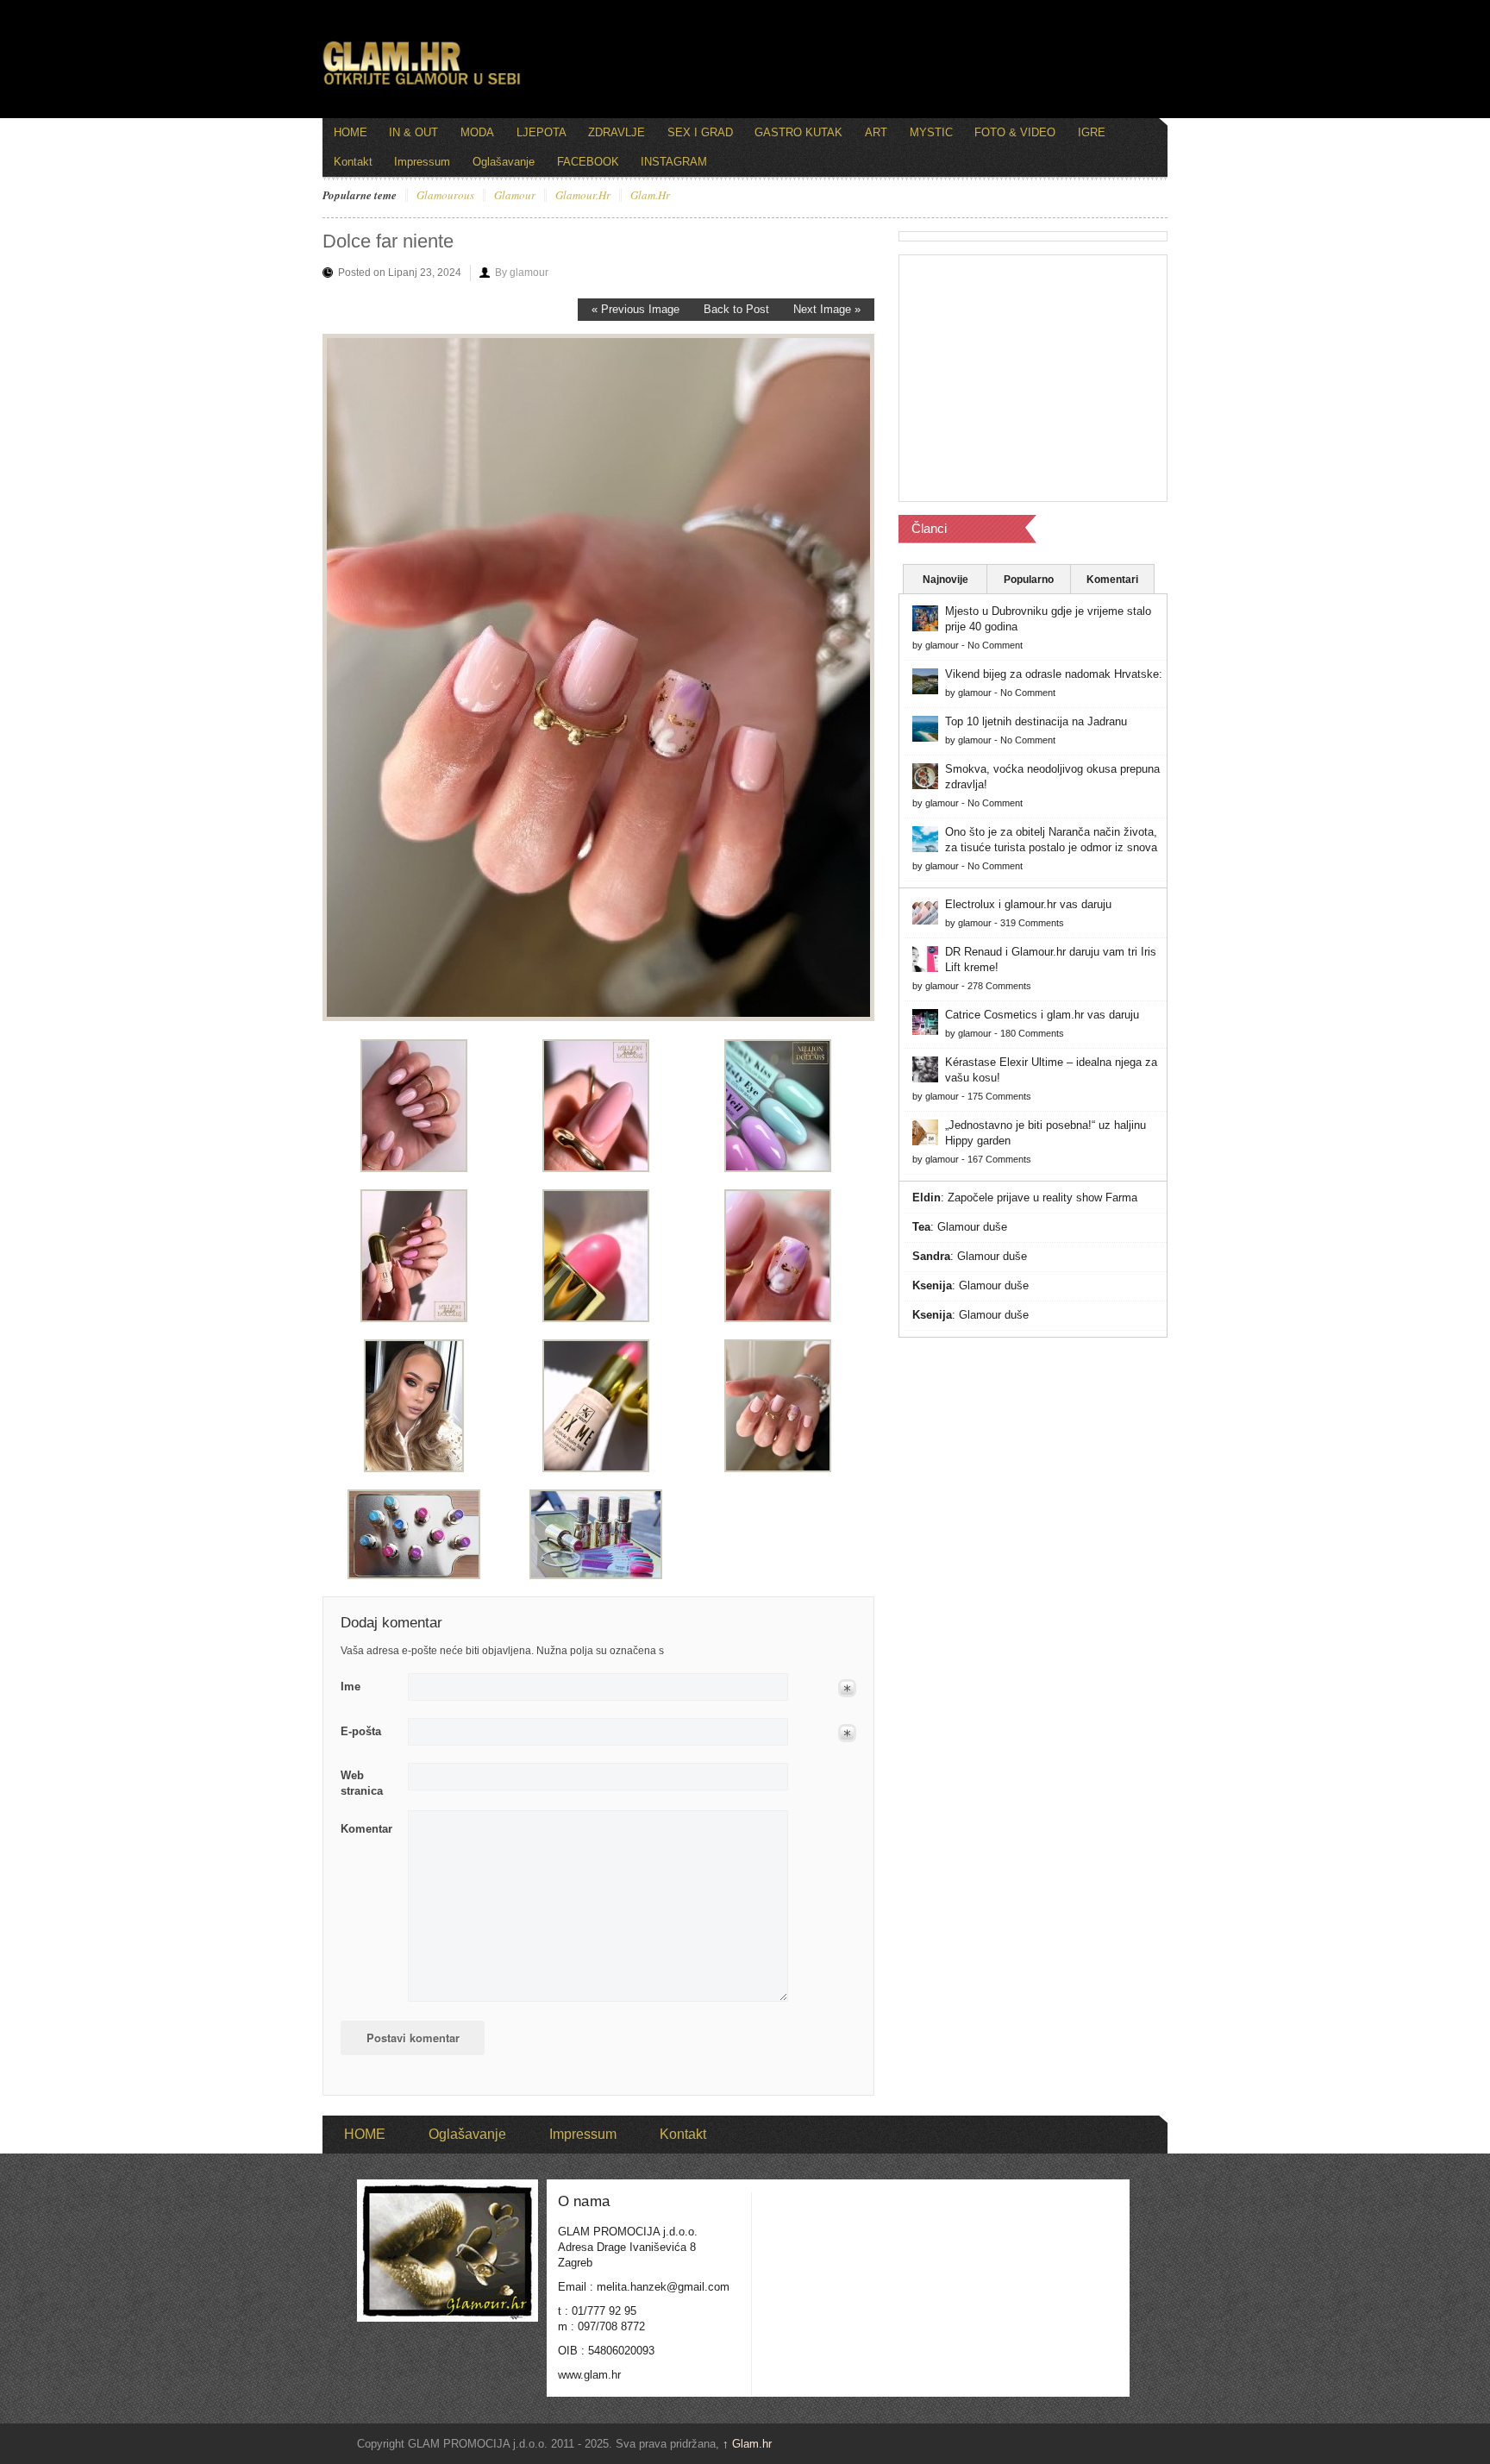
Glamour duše (972, 1227)
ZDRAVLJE (617, 132)
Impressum (422, 162)
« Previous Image (635, 309)
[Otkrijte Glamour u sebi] (422, 85)
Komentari (1112, 580)
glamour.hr (583, 196)
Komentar (366, 1829)
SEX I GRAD (700, 132)
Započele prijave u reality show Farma (1042, 1198)
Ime (351, 1687)
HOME (351, 132)
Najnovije (945, 580)
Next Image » (827, 309)
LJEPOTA (542, 132)
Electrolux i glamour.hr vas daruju (1028, 904)
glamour (515, 196)
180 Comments (1032, 1033)
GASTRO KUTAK (798, 132)
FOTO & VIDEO (1015, 132)
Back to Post (736, 309)
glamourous (445, 196)
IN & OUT (413, 132)
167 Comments (999, 1159)
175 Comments (999, 1096)
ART (876, 132)
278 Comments (999, 986)
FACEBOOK (588, 162)
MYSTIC (931, 132)
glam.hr (650, 196)
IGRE (1092, 132)
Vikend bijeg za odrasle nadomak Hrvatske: (1054, 674)
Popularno (1029, 580)
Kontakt (353, 162)
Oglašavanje (504, 162)
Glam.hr (747, 2444)
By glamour (522, 273)
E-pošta (361, 1731)
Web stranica (362, 1783)
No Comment (995, 645)
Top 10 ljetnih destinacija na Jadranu (1036, 721)
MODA (477, 132)
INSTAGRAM (674, 162)
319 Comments (1032, 923)
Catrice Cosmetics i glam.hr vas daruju (1042, 1015)
